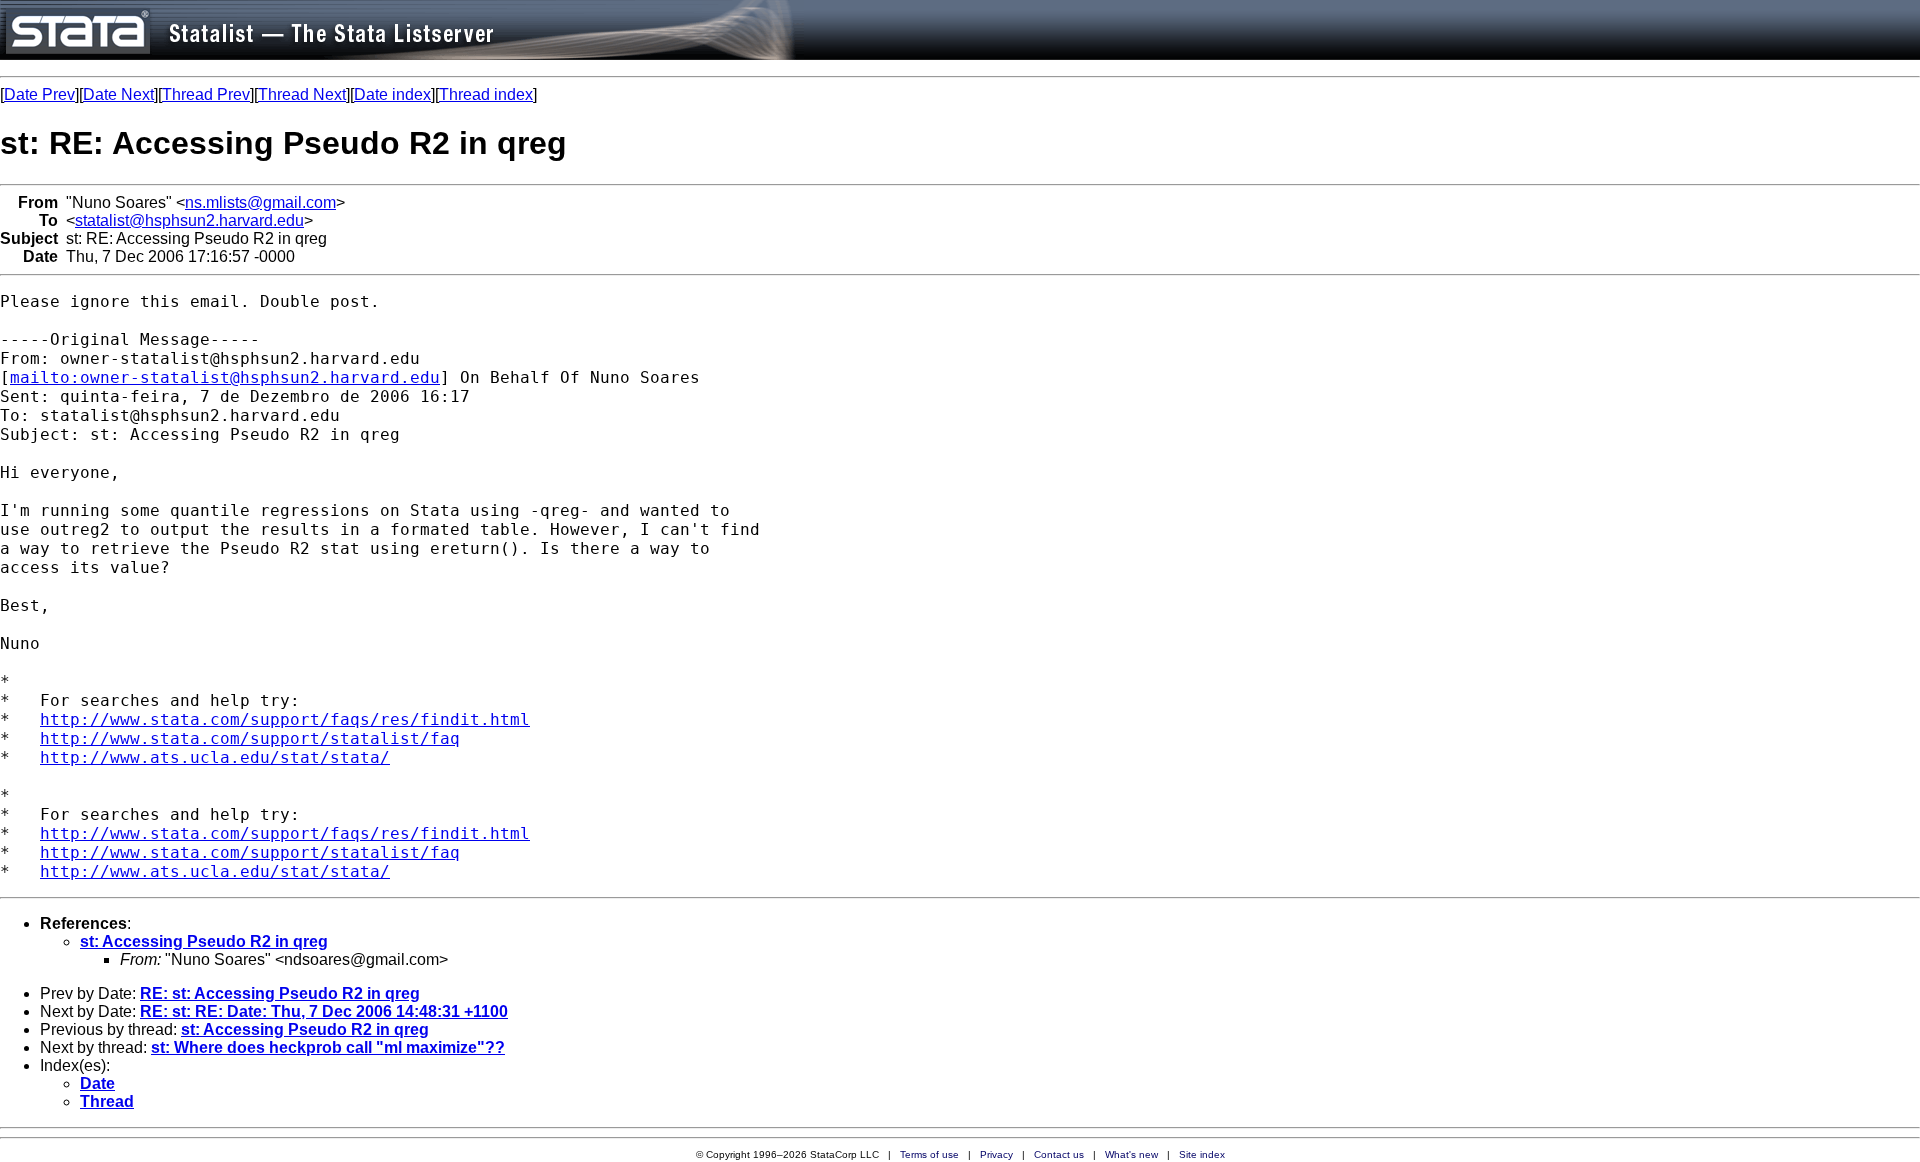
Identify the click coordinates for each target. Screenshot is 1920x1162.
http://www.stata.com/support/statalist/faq (250, 738)
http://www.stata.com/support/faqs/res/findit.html (285, 719)
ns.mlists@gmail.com (260, 202)
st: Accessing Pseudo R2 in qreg (204, 941)
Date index (392, 94)
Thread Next (302, 94)
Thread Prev (206, 94)
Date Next (118, 94)
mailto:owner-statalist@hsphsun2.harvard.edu (225, 377)
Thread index (486, 94)
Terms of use (929, 1154)
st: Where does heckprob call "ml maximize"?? (328, 1047)
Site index (1202, 1154)
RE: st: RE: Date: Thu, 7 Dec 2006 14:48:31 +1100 (324, 1011)
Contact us (1059, 1154)
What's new (1131, 1154)
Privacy (996, 1154)
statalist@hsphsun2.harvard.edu (189, 220)
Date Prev (39, 94)
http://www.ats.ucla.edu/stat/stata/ (215, 757)
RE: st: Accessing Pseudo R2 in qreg (280, 993)
